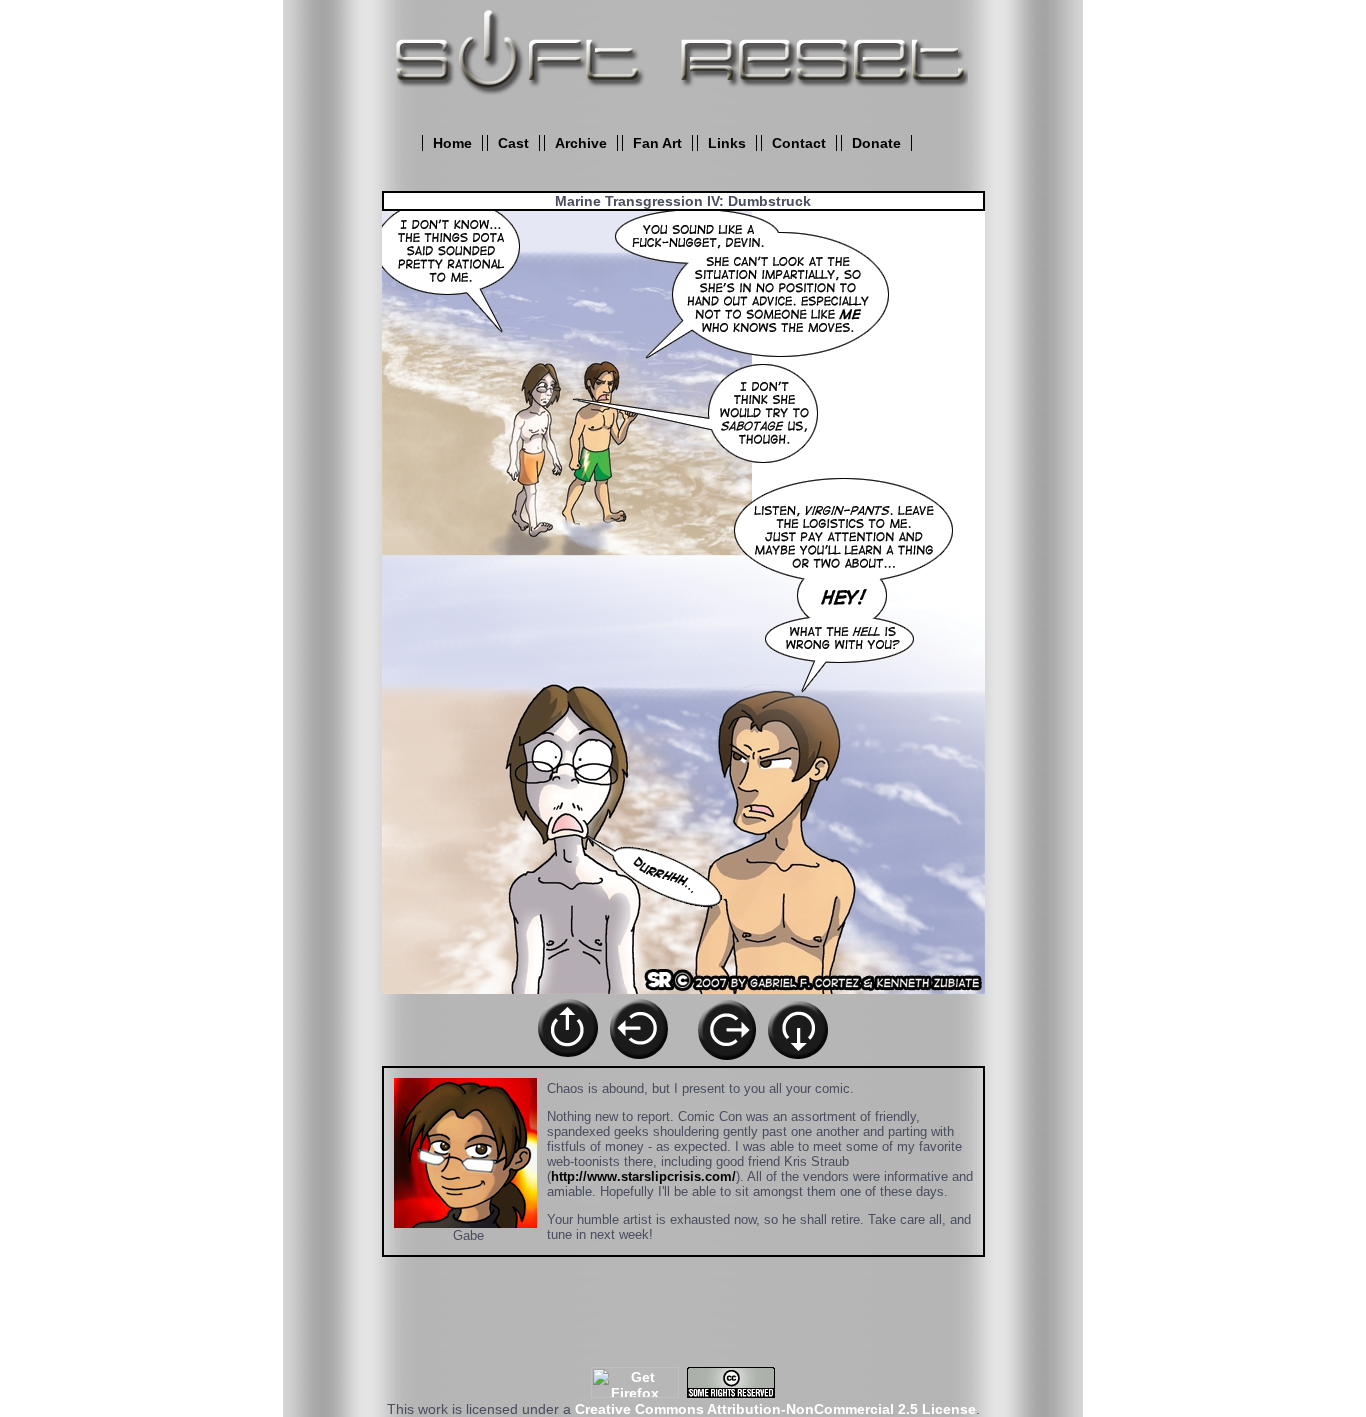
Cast (513, 143)
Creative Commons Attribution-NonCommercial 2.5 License (775, 1409)
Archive (581, 143)
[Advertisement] (683, 1322)
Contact (799, 143)
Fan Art (657, 143)
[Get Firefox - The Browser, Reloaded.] (635, 1393)
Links (727, 143)
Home (452, 143)
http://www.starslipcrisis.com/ (643, 1176)
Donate (876, 143)
